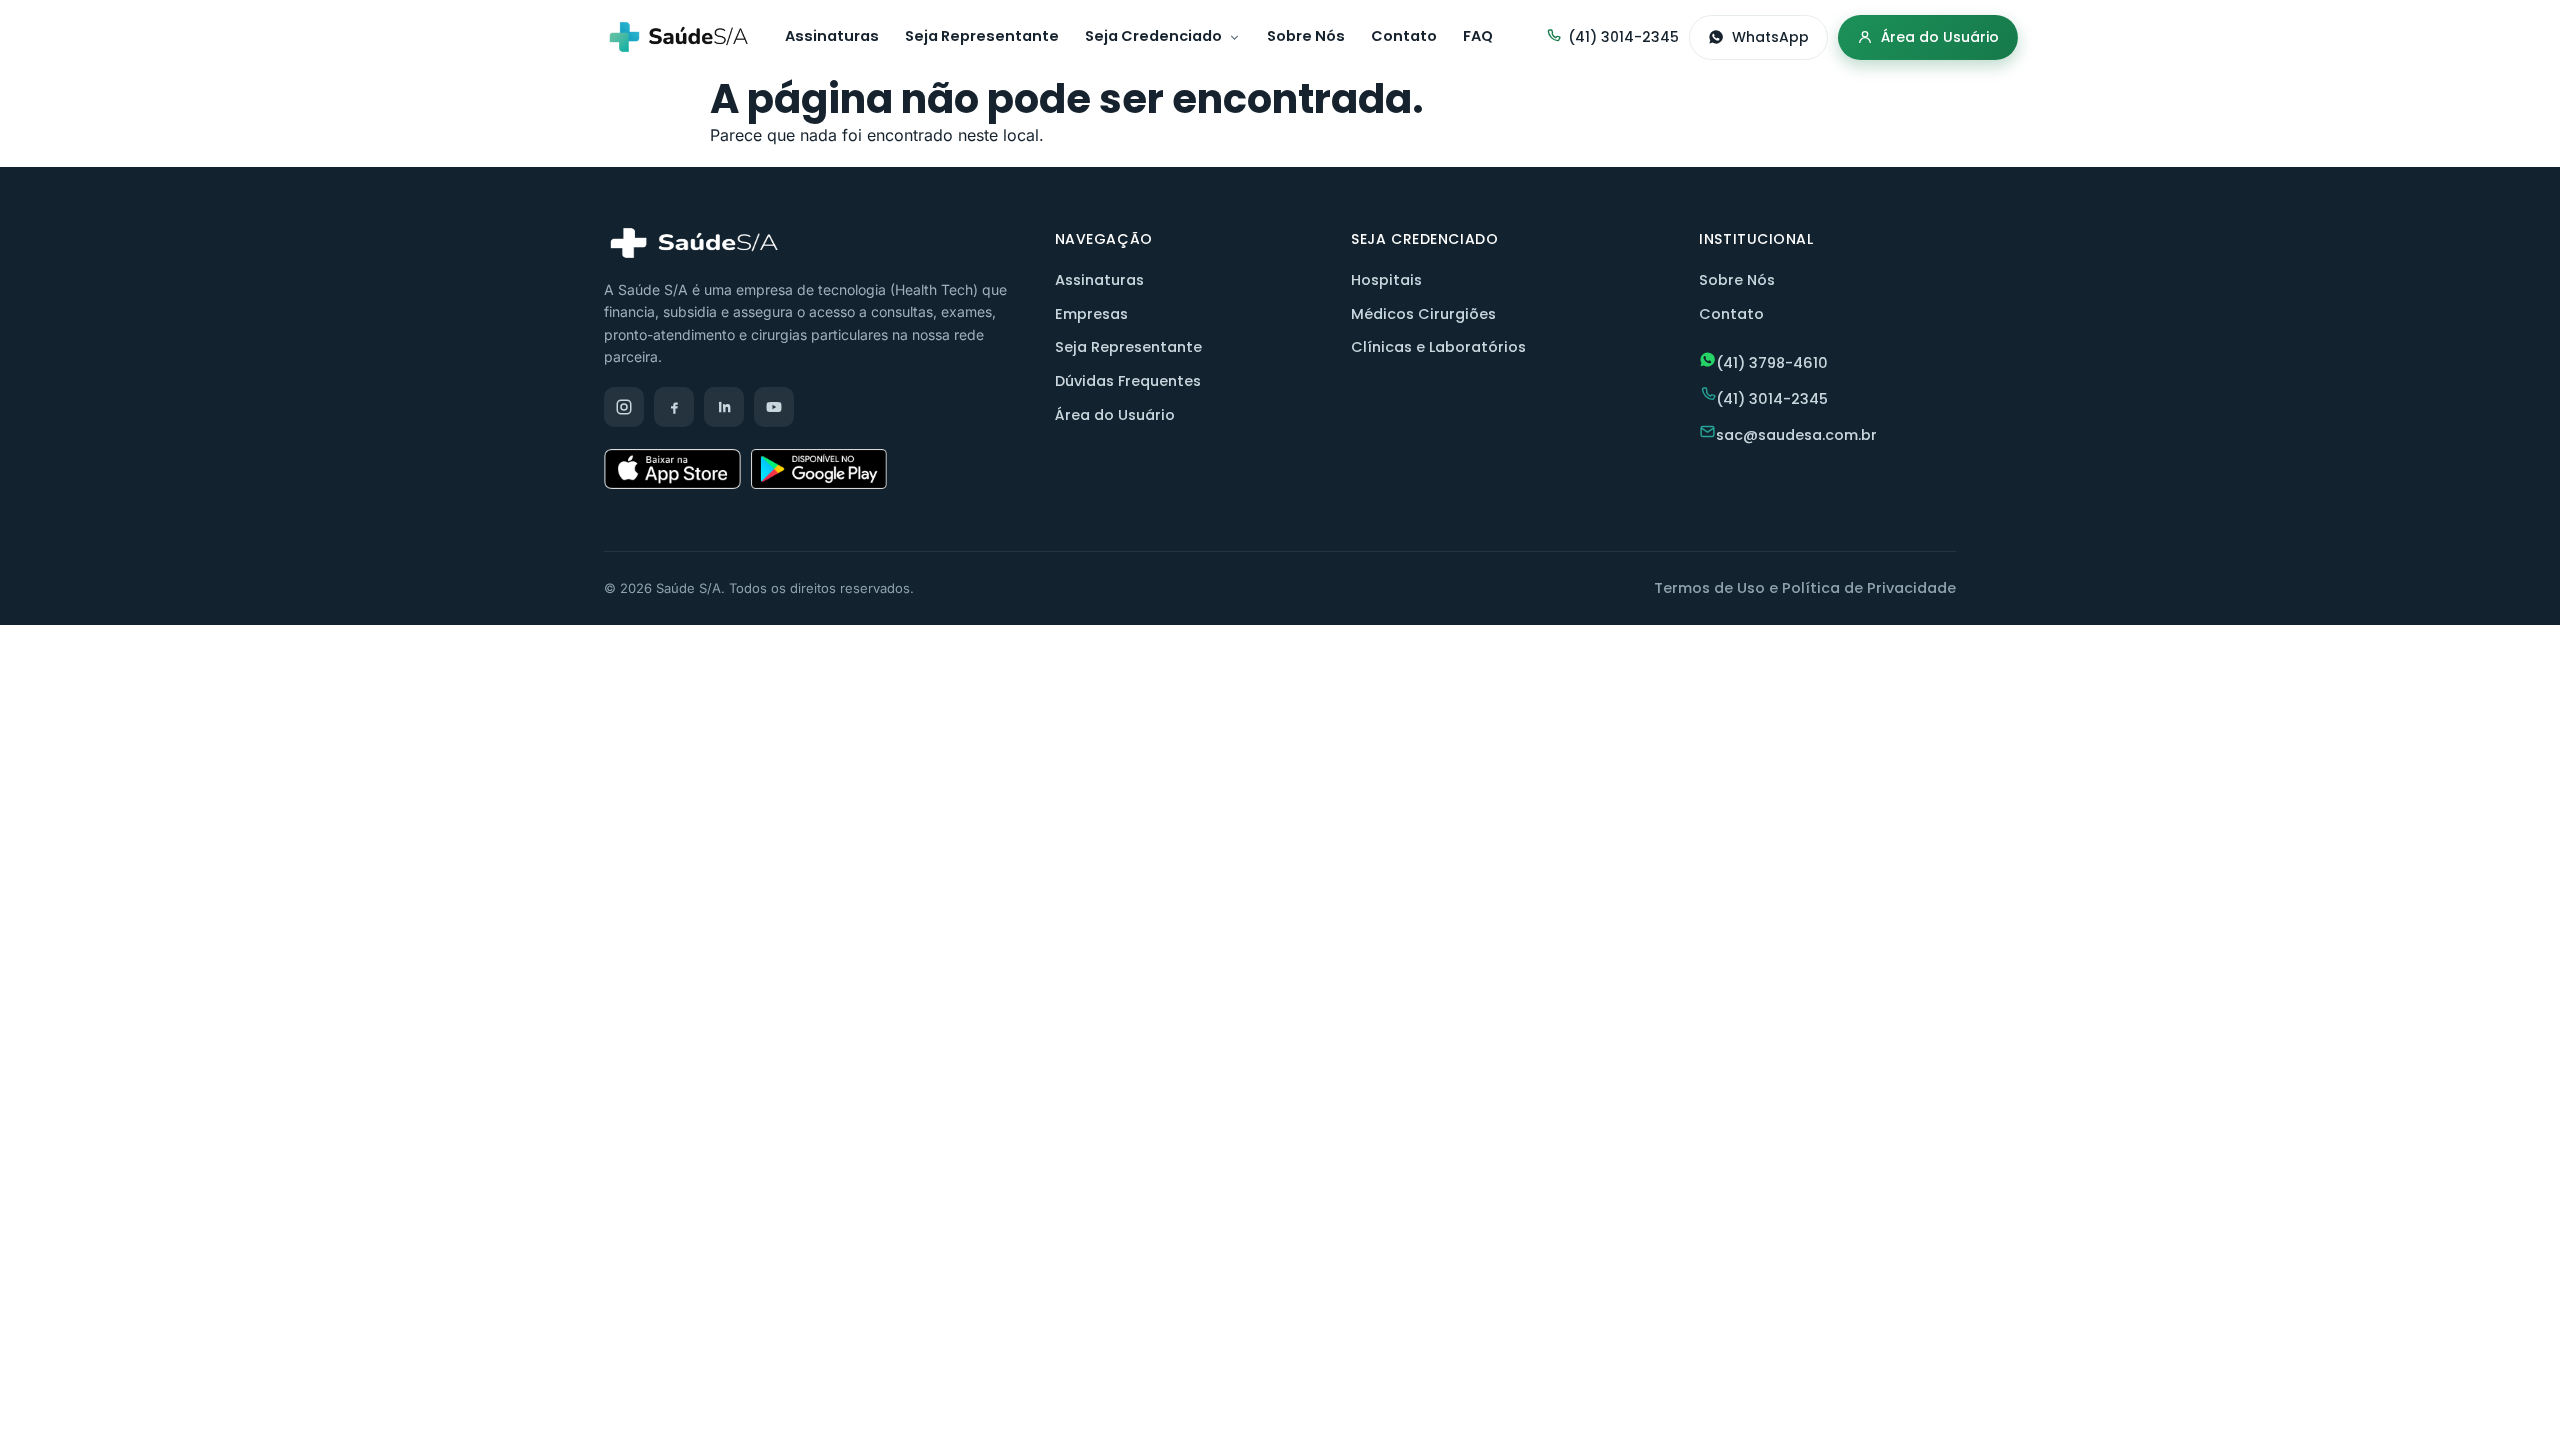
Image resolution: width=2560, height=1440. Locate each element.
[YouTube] (774, 407)
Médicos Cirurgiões (1423, 314)
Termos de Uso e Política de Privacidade (1805, 588)
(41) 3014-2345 (1623, 37)
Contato (1404, 36)
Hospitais (1386, 280)
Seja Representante (982, 36)
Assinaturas (832, 36)
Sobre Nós (1306, 36)
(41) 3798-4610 (1772, 363)
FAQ (1478, 36)
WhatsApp (1770, 37)
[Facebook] (674, 407)
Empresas (1091, 314)
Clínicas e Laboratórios (1438, 347)
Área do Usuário (1940, 37)
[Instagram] (624, 407)
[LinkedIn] (724, 407)
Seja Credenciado (1153, 36)
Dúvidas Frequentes (1128, 381)
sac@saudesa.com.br (1796, 435)
